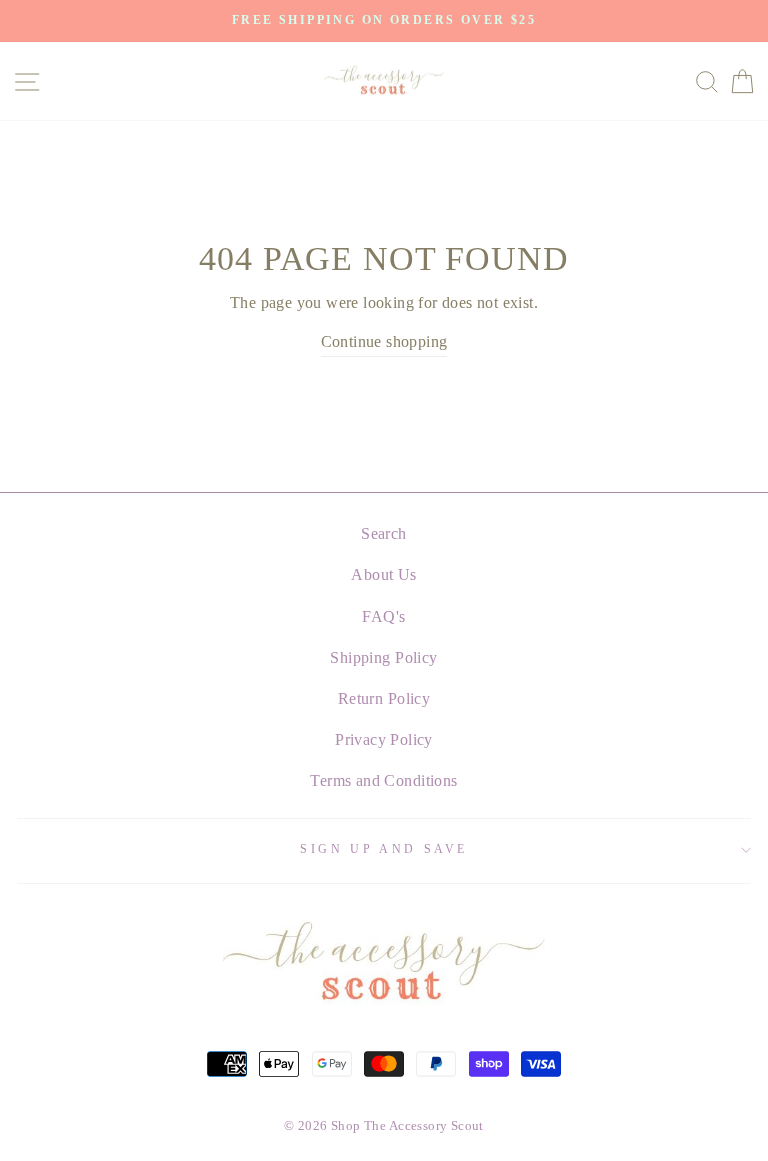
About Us (383, 574)
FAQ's (383, 616)
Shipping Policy (383, 657)
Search (383, 533)
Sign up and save (384, 849)
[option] (384, 21)
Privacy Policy (384, 739)
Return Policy (384, 698)
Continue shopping (384, 341)
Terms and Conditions (383, 780)
